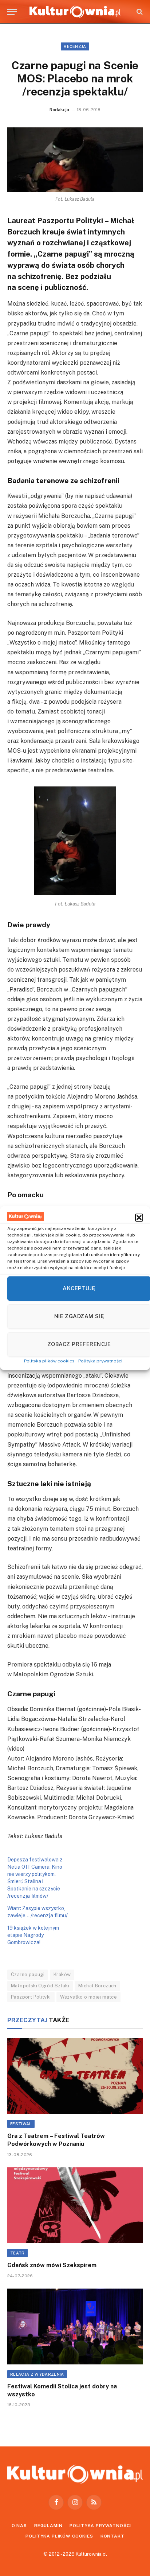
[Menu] (12, 12)
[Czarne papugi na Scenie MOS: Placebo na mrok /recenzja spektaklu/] (75, 160)
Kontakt (112, 2536)
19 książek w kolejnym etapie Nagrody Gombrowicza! (33, 1935)
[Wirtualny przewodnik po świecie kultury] (75, 12)
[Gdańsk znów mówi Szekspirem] (75, 2205)
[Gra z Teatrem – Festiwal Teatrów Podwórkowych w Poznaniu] (75, 2076)
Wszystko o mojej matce (89, 1997)
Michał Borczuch (97, 1986)
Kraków (62, 1974)
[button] (139, 1218)
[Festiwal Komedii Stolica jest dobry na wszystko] (75, 2326)
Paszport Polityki (31, 1997)
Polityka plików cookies (49, 1361)
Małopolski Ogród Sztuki (40, 1986)
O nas (19, 2526)
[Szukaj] (139, 12)
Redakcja (59, 110)
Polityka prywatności (100, 1361)
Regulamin (48, 2526)
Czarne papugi (28, 1974)
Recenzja (75, 46)
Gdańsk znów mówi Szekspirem (52, 2265)
